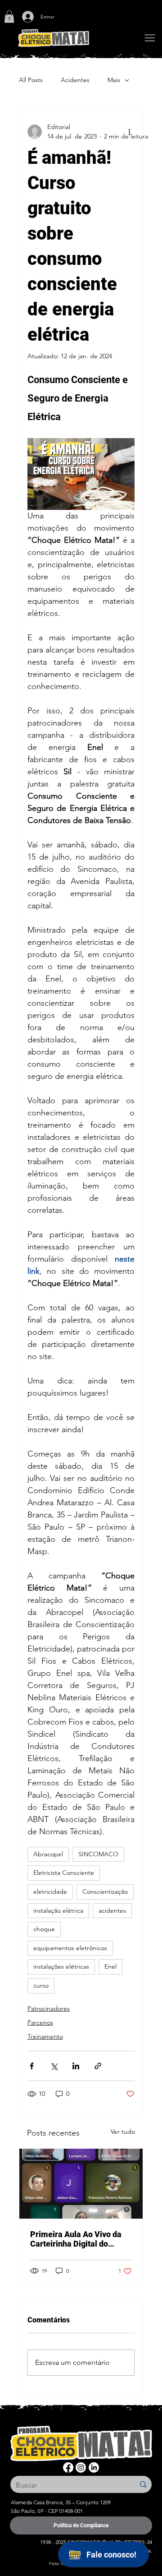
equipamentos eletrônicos (70, 1948)
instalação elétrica (58, 1910)
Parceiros (40, 2022)
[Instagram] (81, 2467)
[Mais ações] (129, 132)
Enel (110, 1966)
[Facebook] (68, 2467)
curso (41, 1985)
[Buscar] (143, 2484)
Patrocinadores (49, 2008)
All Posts (31, 80)
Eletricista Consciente (64, 1873)
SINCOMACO (98, 1854)
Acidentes (75, 80)
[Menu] (150, 38)
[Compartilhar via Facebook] (32, 2066)
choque (44, 1929)
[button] (9, 16)
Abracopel (48, 1854)
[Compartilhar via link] (98, 2066)
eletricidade (50, 1892)
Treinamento (45, 2036)
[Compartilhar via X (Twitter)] (54, 2066)
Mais (114, 80)
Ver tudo (123, 2132)
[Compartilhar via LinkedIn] (76, 2066)
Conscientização (105, 1892)
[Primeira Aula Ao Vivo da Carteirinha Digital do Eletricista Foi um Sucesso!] (81, 2184)
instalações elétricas (61, 1966)
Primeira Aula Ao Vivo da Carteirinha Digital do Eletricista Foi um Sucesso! (79, 2239)
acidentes (112, 1910)
